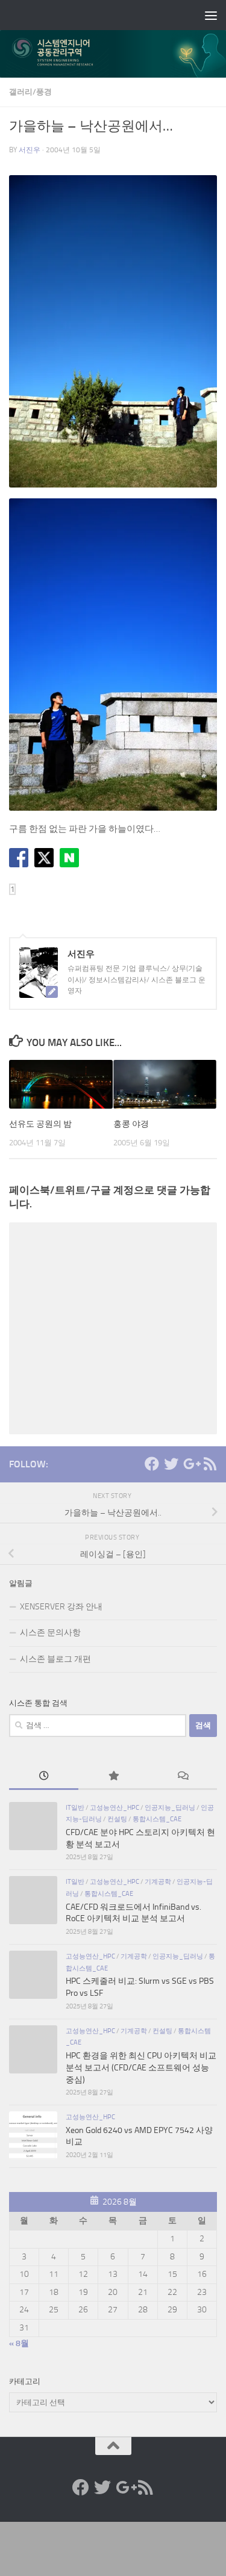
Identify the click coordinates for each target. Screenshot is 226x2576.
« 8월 (19, 2343)
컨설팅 (117, 1819)
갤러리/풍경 (30, 92)
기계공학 (158, 1881)
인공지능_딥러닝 (170, 1807)
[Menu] (211, 15)
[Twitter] (171, 1464)
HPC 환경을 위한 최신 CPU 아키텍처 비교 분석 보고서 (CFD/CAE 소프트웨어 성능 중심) (141, 2067)
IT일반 (75, 1807)
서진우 (30, 150)
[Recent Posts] (44, 1777)
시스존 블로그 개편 (55, 1659)
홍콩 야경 (131, 1124)
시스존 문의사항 (50, 1633)
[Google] (190, 1464)
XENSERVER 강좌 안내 (61, 1607)
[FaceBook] (152, 1464)
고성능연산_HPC (115, 1807)
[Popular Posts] (113, 1777)
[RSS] (210, 1464)
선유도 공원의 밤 (40, 1124)
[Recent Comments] (182, 1777)
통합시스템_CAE (157, 1819)
